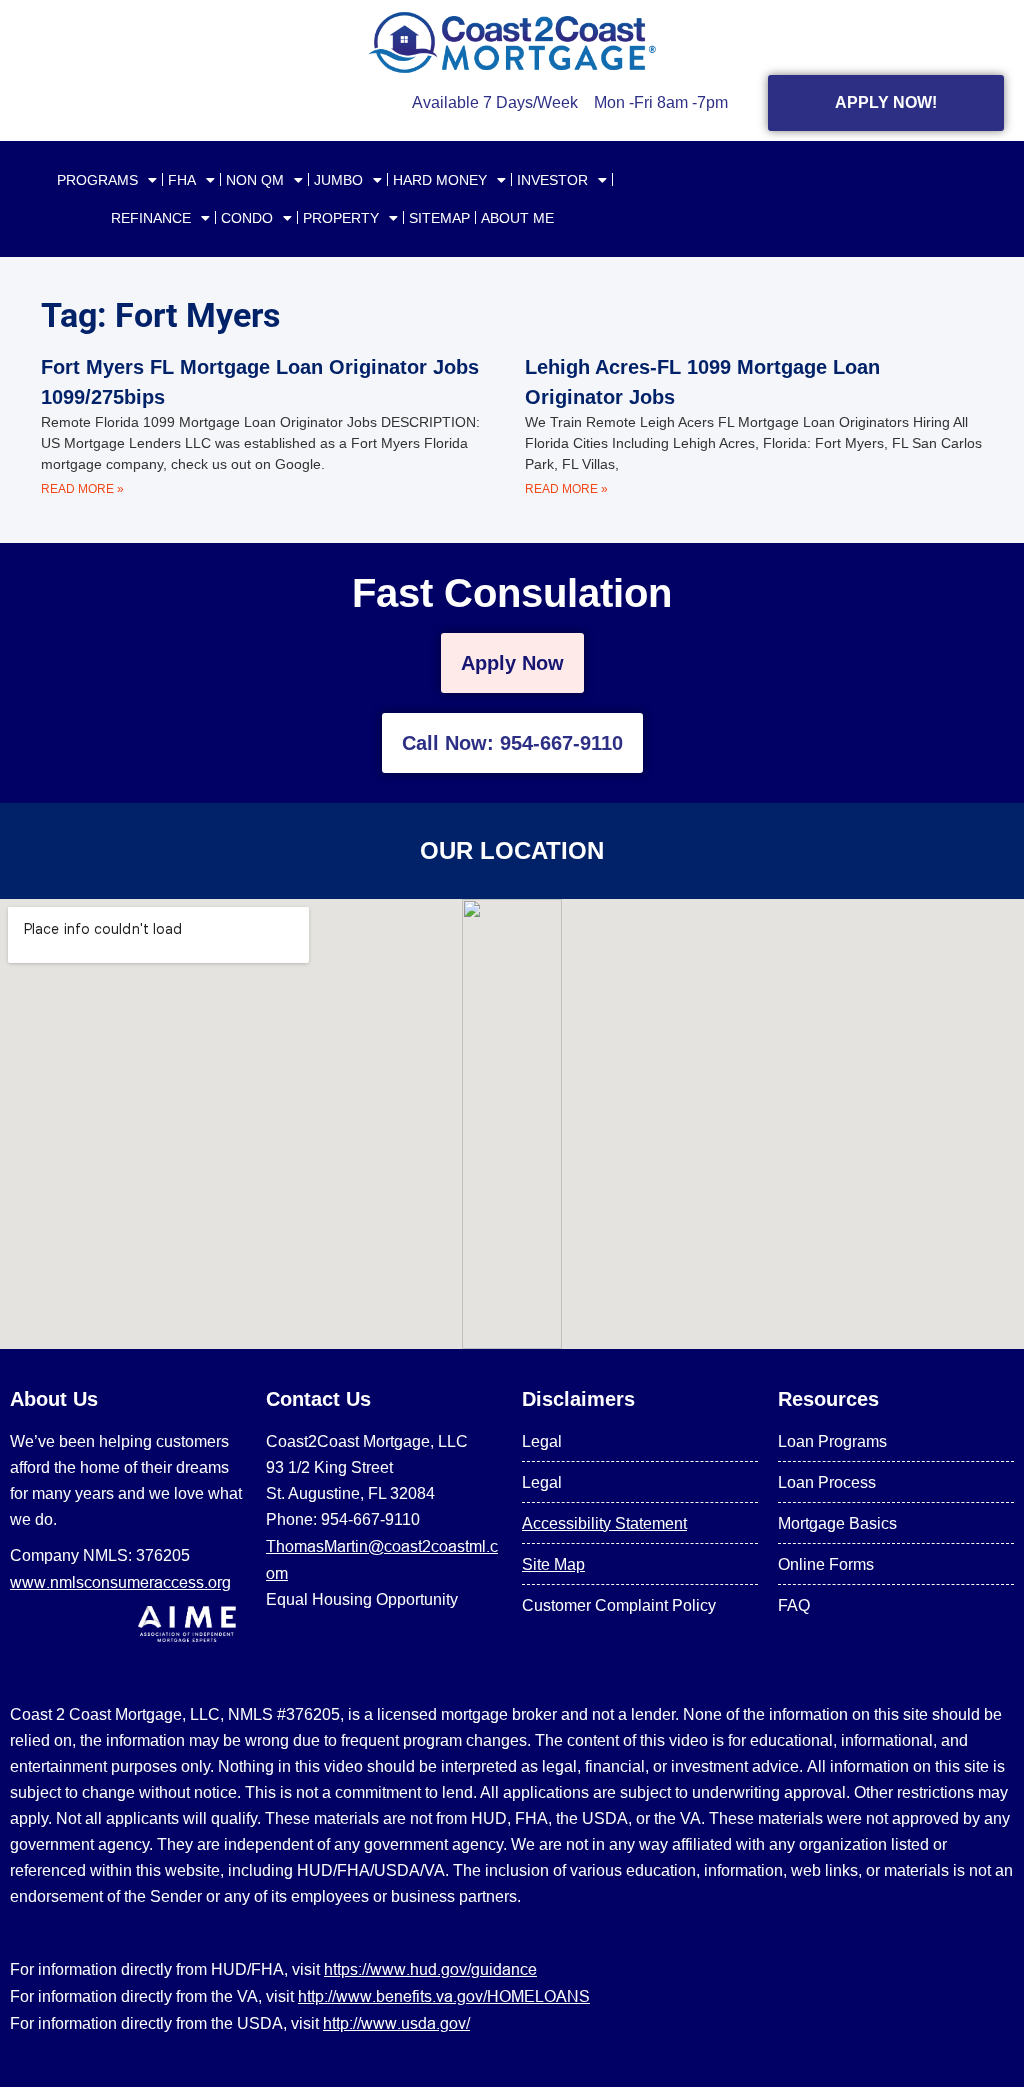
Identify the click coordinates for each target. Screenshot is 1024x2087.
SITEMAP (439, 218)
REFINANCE (151, 218)
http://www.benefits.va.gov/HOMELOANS (444, 1996)
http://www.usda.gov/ (396, 2023)
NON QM (255, 180)
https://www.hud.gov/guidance (430, 1969)
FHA (182, 180)
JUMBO (338, 180)
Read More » (82, 489)
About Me (517, 218)
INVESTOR (552, 180)
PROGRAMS (97, 180)
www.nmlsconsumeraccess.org (120, 1582)
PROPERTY (341, 218)
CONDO (247, 218)
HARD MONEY (440, 180)
